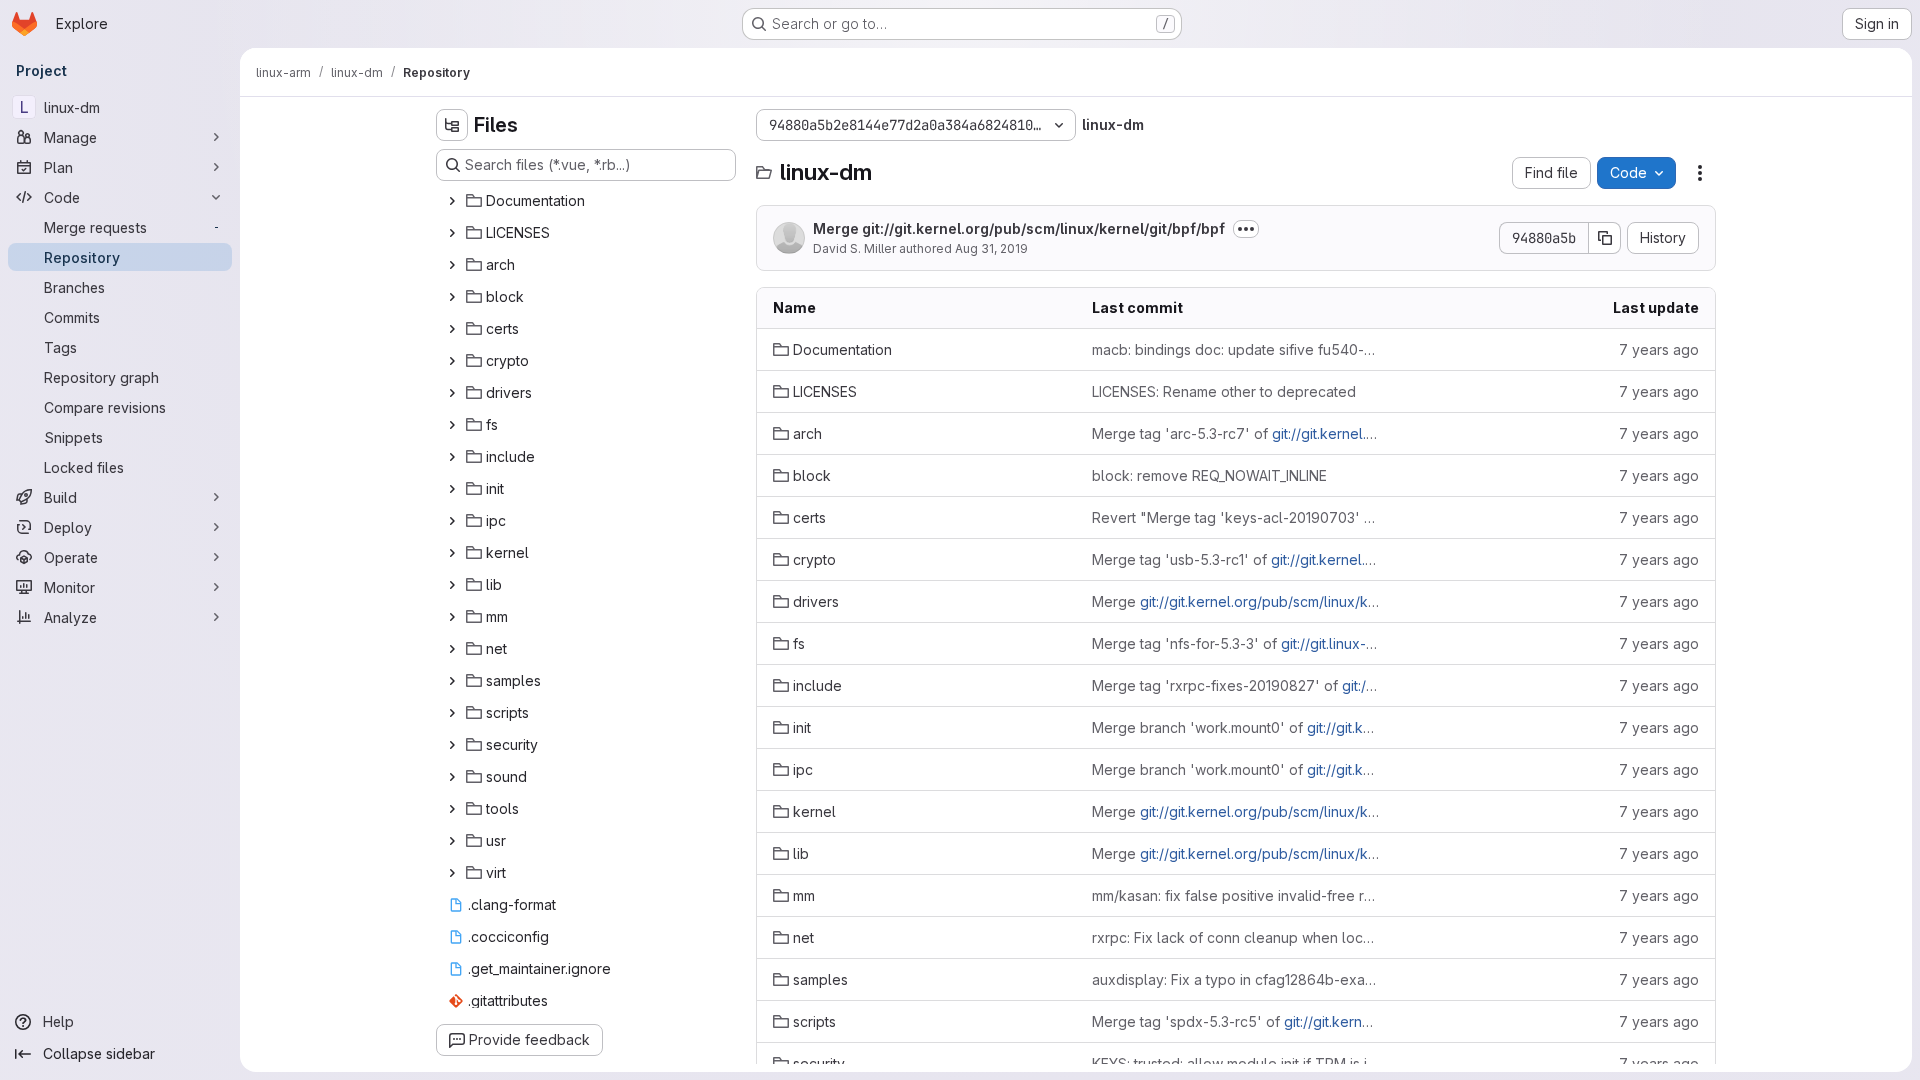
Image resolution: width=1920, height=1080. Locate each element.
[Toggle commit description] (1246, 229)
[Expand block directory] (452, 297)
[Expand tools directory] (452, 809)
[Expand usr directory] (452, 841)
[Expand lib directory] (452, 585)
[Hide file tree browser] (452, 125)
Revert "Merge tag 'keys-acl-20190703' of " (1235, 517)
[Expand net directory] (452, 649)
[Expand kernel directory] (452, 553)
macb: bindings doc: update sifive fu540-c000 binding (1235, 349)
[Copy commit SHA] (1605, 238)
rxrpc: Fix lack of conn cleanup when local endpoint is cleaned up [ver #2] (1235, 937)
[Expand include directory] (452, 457)
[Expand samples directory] (452, 681)
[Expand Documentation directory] (452, 201)
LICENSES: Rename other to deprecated (1224, 391)
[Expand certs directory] (452, 329)
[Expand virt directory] (452, 873)
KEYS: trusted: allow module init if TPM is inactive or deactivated (1235, 1063)
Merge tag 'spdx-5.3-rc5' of (1235, 1021)
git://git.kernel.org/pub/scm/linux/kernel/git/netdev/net (1320, 853)
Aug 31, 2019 (991, 248)
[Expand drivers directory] (452, 393)
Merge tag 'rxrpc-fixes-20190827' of (1235, 685)
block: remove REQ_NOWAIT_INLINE (1209, 475)
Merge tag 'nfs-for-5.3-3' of (1235, 643)
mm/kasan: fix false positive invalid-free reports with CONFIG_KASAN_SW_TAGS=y (1235, 895)
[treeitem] (588, 201)
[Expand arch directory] (452, 265)
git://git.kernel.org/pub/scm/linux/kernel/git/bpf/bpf (1043, 228)
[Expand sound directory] (452, 777)
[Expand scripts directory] (452, 713)
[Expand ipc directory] (452, 521)
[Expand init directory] (452, 489)
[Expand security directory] (452, 745)
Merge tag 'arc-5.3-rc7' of (1235, 433)
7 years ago (1659, 349)
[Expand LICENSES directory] (452, 233)
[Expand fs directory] (452, 425)
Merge (1019, 228)
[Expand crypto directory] (452, 361)
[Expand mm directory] (452, 617)
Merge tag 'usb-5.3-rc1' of (1235, 559)
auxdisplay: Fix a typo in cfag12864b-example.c (1235, 979)
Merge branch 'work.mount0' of (1235, 727)
